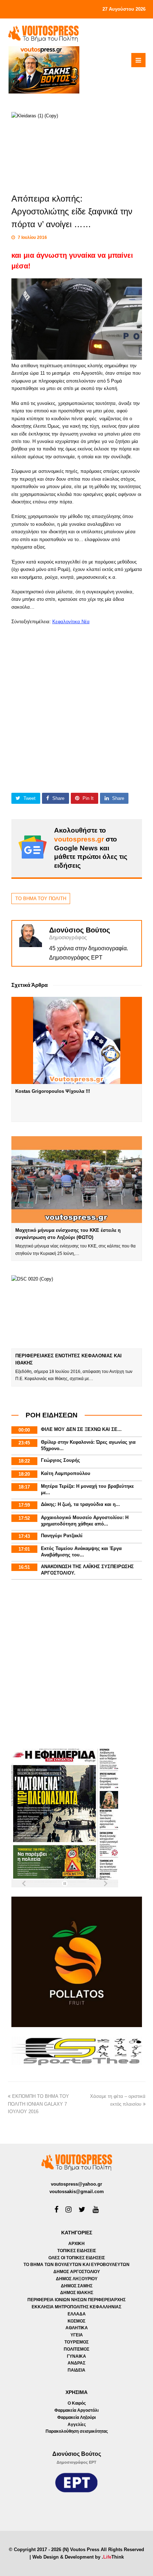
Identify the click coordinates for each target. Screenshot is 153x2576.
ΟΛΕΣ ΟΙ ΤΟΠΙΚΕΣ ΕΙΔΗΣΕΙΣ (77, 2258)
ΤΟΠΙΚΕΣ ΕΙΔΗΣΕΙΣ (77, 2251)
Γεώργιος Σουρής (60, 1460)
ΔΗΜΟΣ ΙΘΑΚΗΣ (77, 2293)
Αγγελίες (77, 2425)
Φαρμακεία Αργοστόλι (76, 2410)
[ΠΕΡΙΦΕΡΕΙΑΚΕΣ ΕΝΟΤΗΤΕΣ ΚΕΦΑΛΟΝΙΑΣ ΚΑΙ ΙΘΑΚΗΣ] (77, 1312)
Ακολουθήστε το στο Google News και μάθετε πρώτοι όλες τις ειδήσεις (91, 848)
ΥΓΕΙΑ (77, 2335)
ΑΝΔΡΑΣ (76, 2363)
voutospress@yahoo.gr (76, 2184)
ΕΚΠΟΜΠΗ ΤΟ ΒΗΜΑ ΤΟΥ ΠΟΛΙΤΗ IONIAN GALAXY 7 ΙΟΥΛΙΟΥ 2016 (38, 2104)
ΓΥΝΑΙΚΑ (76, 2356)
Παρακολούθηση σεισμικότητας (77, 2431)
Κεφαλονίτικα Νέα (71, 622)
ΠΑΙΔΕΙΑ (76, 2370)
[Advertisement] (76, 702)
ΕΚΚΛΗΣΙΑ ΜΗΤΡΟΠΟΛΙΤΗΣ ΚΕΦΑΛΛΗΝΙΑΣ (76, 2307)
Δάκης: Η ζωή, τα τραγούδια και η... (80, 1504)
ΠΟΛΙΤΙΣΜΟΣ (76, 2349)
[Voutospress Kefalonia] (43, 34)
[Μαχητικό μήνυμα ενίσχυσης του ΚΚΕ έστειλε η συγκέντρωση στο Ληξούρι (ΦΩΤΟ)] (77, 1180)
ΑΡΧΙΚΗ (76, 2244)
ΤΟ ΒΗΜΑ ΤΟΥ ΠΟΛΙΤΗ (41, 899)
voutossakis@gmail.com (77, 2192)
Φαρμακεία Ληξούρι (76, 2417)
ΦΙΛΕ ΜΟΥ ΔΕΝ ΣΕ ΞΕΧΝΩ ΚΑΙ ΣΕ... (81, 1429)
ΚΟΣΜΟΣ (76, 2321)
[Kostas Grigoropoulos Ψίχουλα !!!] (77, 1040)
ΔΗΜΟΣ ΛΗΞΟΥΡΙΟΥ (77, 2279)
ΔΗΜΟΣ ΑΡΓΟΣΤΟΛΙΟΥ (77, 2272)
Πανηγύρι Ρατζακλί (62, 1536)
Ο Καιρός (77, 2403)
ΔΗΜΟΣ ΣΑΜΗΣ (77, 2286)
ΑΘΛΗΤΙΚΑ (77, 2328)
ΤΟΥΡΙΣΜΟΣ (76, 2342)
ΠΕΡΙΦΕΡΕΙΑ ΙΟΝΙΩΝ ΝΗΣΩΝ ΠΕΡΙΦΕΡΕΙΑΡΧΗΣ (76, 2300)
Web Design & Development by (78, 2557)
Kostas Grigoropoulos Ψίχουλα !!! (53, 1091)
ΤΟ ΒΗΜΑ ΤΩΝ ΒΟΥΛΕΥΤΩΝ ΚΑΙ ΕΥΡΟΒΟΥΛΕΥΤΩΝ (76, 2265)
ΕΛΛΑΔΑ (77, 2314)
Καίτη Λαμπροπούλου (66, 1473)
